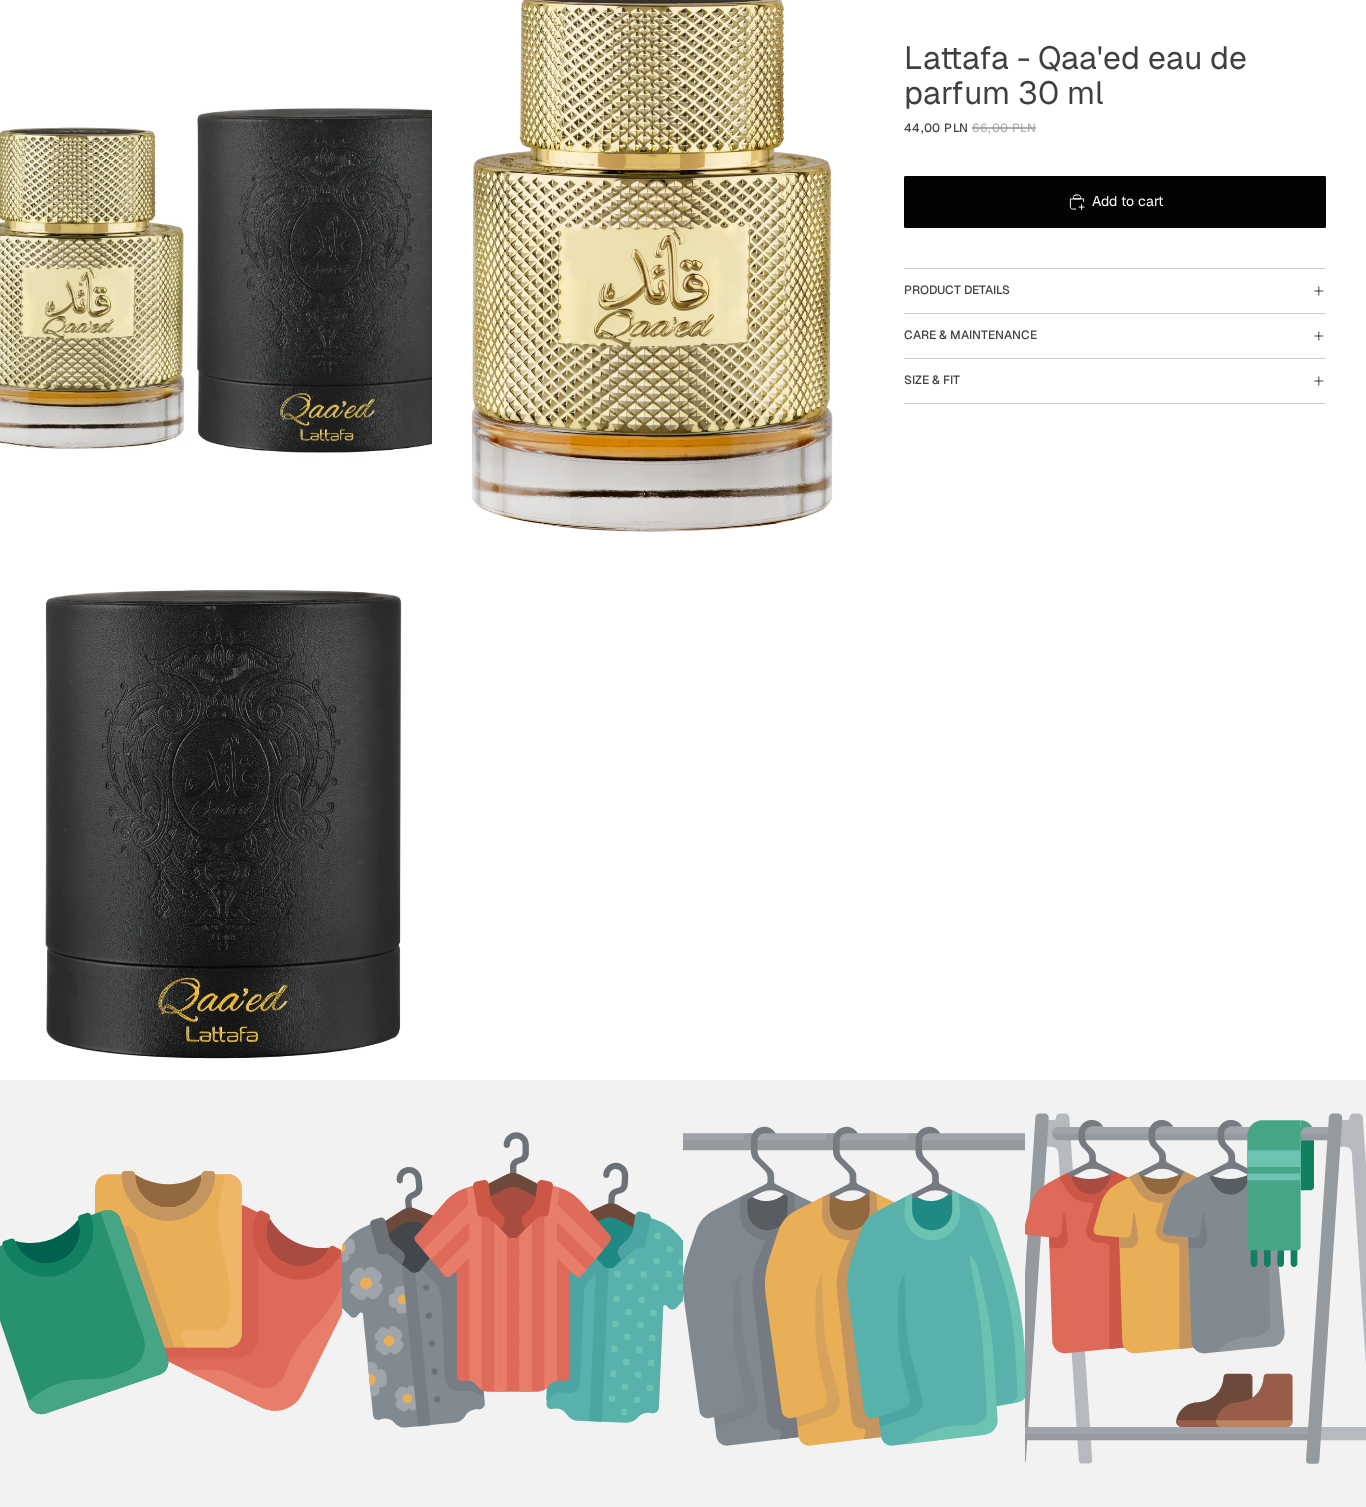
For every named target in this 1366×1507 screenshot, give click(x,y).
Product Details (957, 290)
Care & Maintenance (970, 335)
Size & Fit (932, 380)
